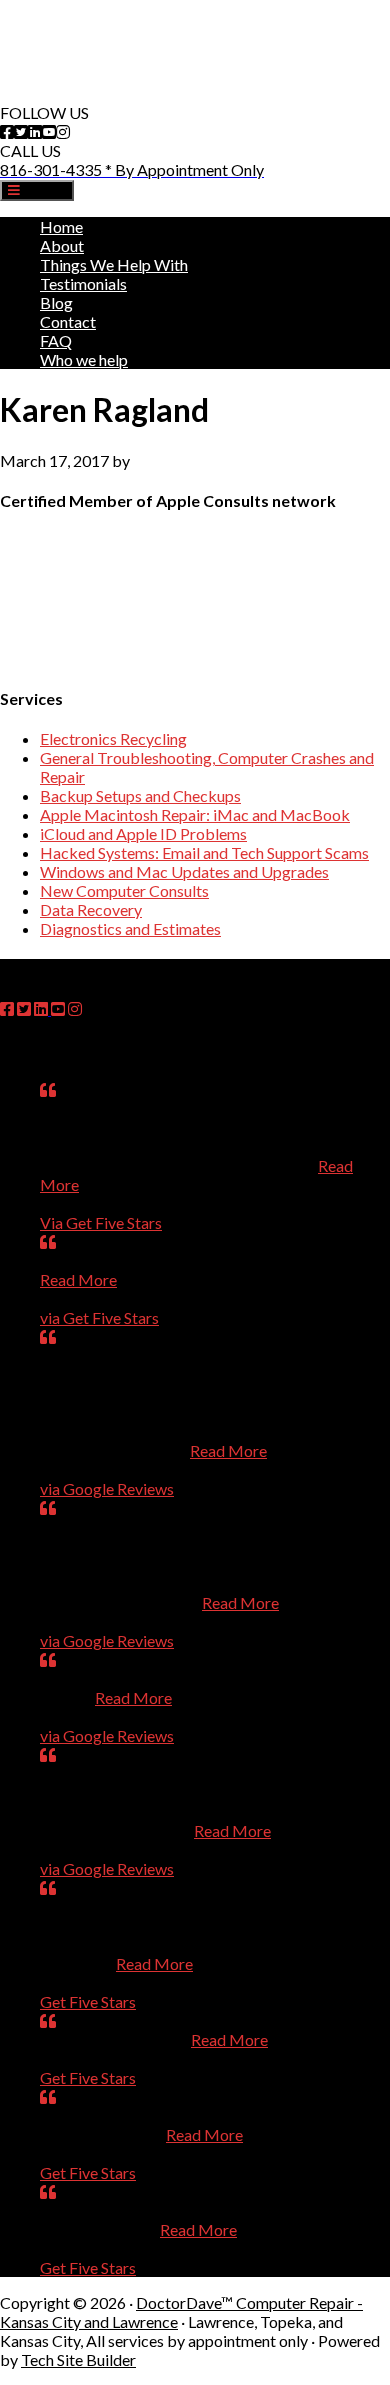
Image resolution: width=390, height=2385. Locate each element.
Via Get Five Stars (101, 1222)
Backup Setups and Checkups (140, 795)
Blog (56, 302)
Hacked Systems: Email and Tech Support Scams (204, 852)
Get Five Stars (88, 2001)
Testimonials (83, 283)
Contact (68, 321)
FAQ (56, 340)
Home (61, 226)
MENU (43, 190)
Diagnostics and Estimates (130, 928)
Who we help (84, 359)
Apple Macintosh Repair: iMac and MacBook (195, 814)
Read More (78, 1279)
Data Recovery (91, 909)
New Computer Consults (124, 890)
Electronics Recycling (113, 738)
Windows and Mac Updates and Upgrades (184, 871)
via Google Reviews (107, 1488)
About (62, 245)
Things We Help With (114, 264)
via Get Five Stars (99, 1317)
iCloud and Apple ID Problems (143, 833)
